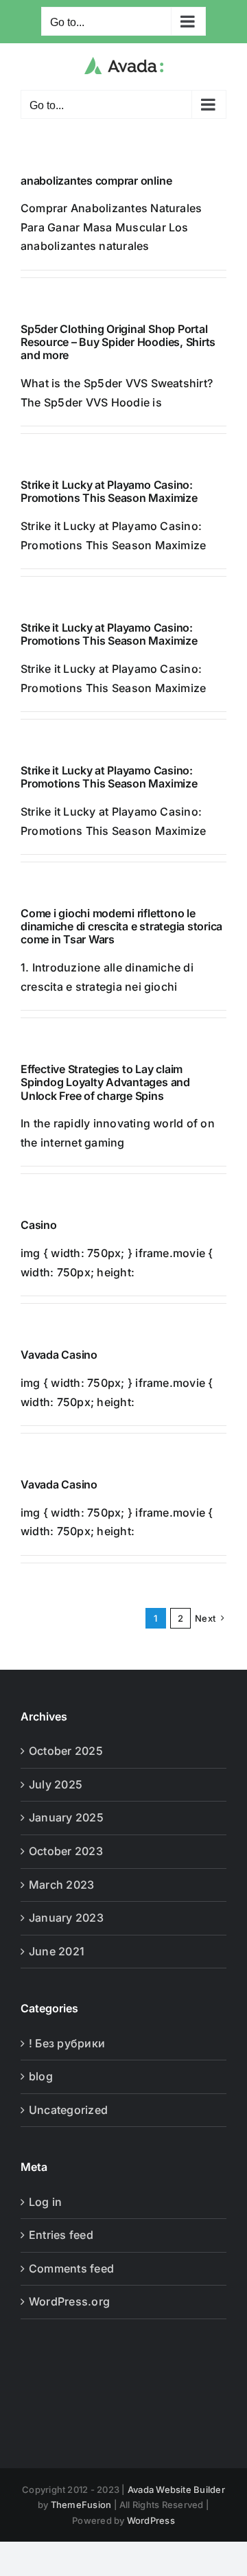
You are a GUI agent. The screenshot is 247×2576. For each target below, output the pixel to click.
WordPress (151, 2520)
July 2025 (56, 1784)
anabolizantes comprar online (96, 181)
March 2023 (61, 1885)
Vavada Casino (59, 1355)
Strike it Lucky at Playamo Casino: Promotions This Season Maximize (109, 491)
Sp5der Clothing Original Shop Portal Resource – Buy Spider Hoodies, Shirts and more (118, 342)
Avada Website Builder (176, 2489)
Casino (39, 1225)
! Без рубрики (67, 2043)
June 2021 (57, 1951)
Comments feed (71, 2268)
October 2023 (66, 1851)
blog (41, 2076)
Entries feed (61, 2235)
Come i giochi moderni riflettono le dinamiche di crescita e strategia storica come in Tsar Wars (121, 926)
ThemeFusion (81, 2505)
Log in (45, 2202)
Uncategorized (68, 2110)
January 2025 (66, 1817)
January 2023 (66, 1918)
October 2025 (66, 1751)
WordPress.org (69, 2301)
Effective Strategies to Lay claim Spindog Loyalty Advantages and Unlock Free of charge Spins (105, 1082)
